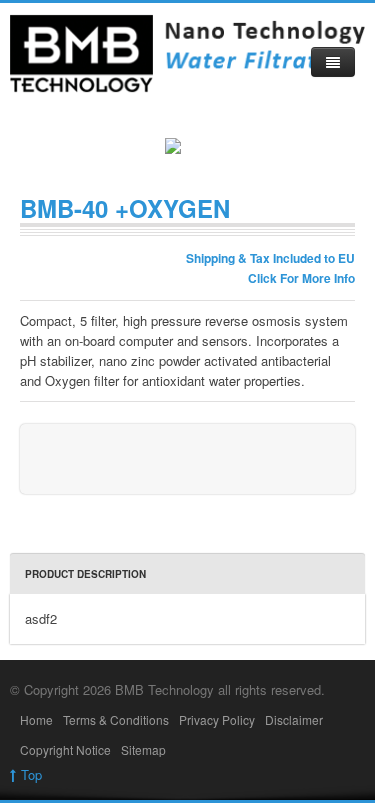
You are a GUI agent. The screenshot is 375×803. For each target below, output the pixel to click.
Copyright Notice (65, 749)
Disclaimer (294, 719)
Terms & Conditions (116, 719)
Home (36, 719)
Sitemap (143, 749)
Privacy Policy (217, 719)
